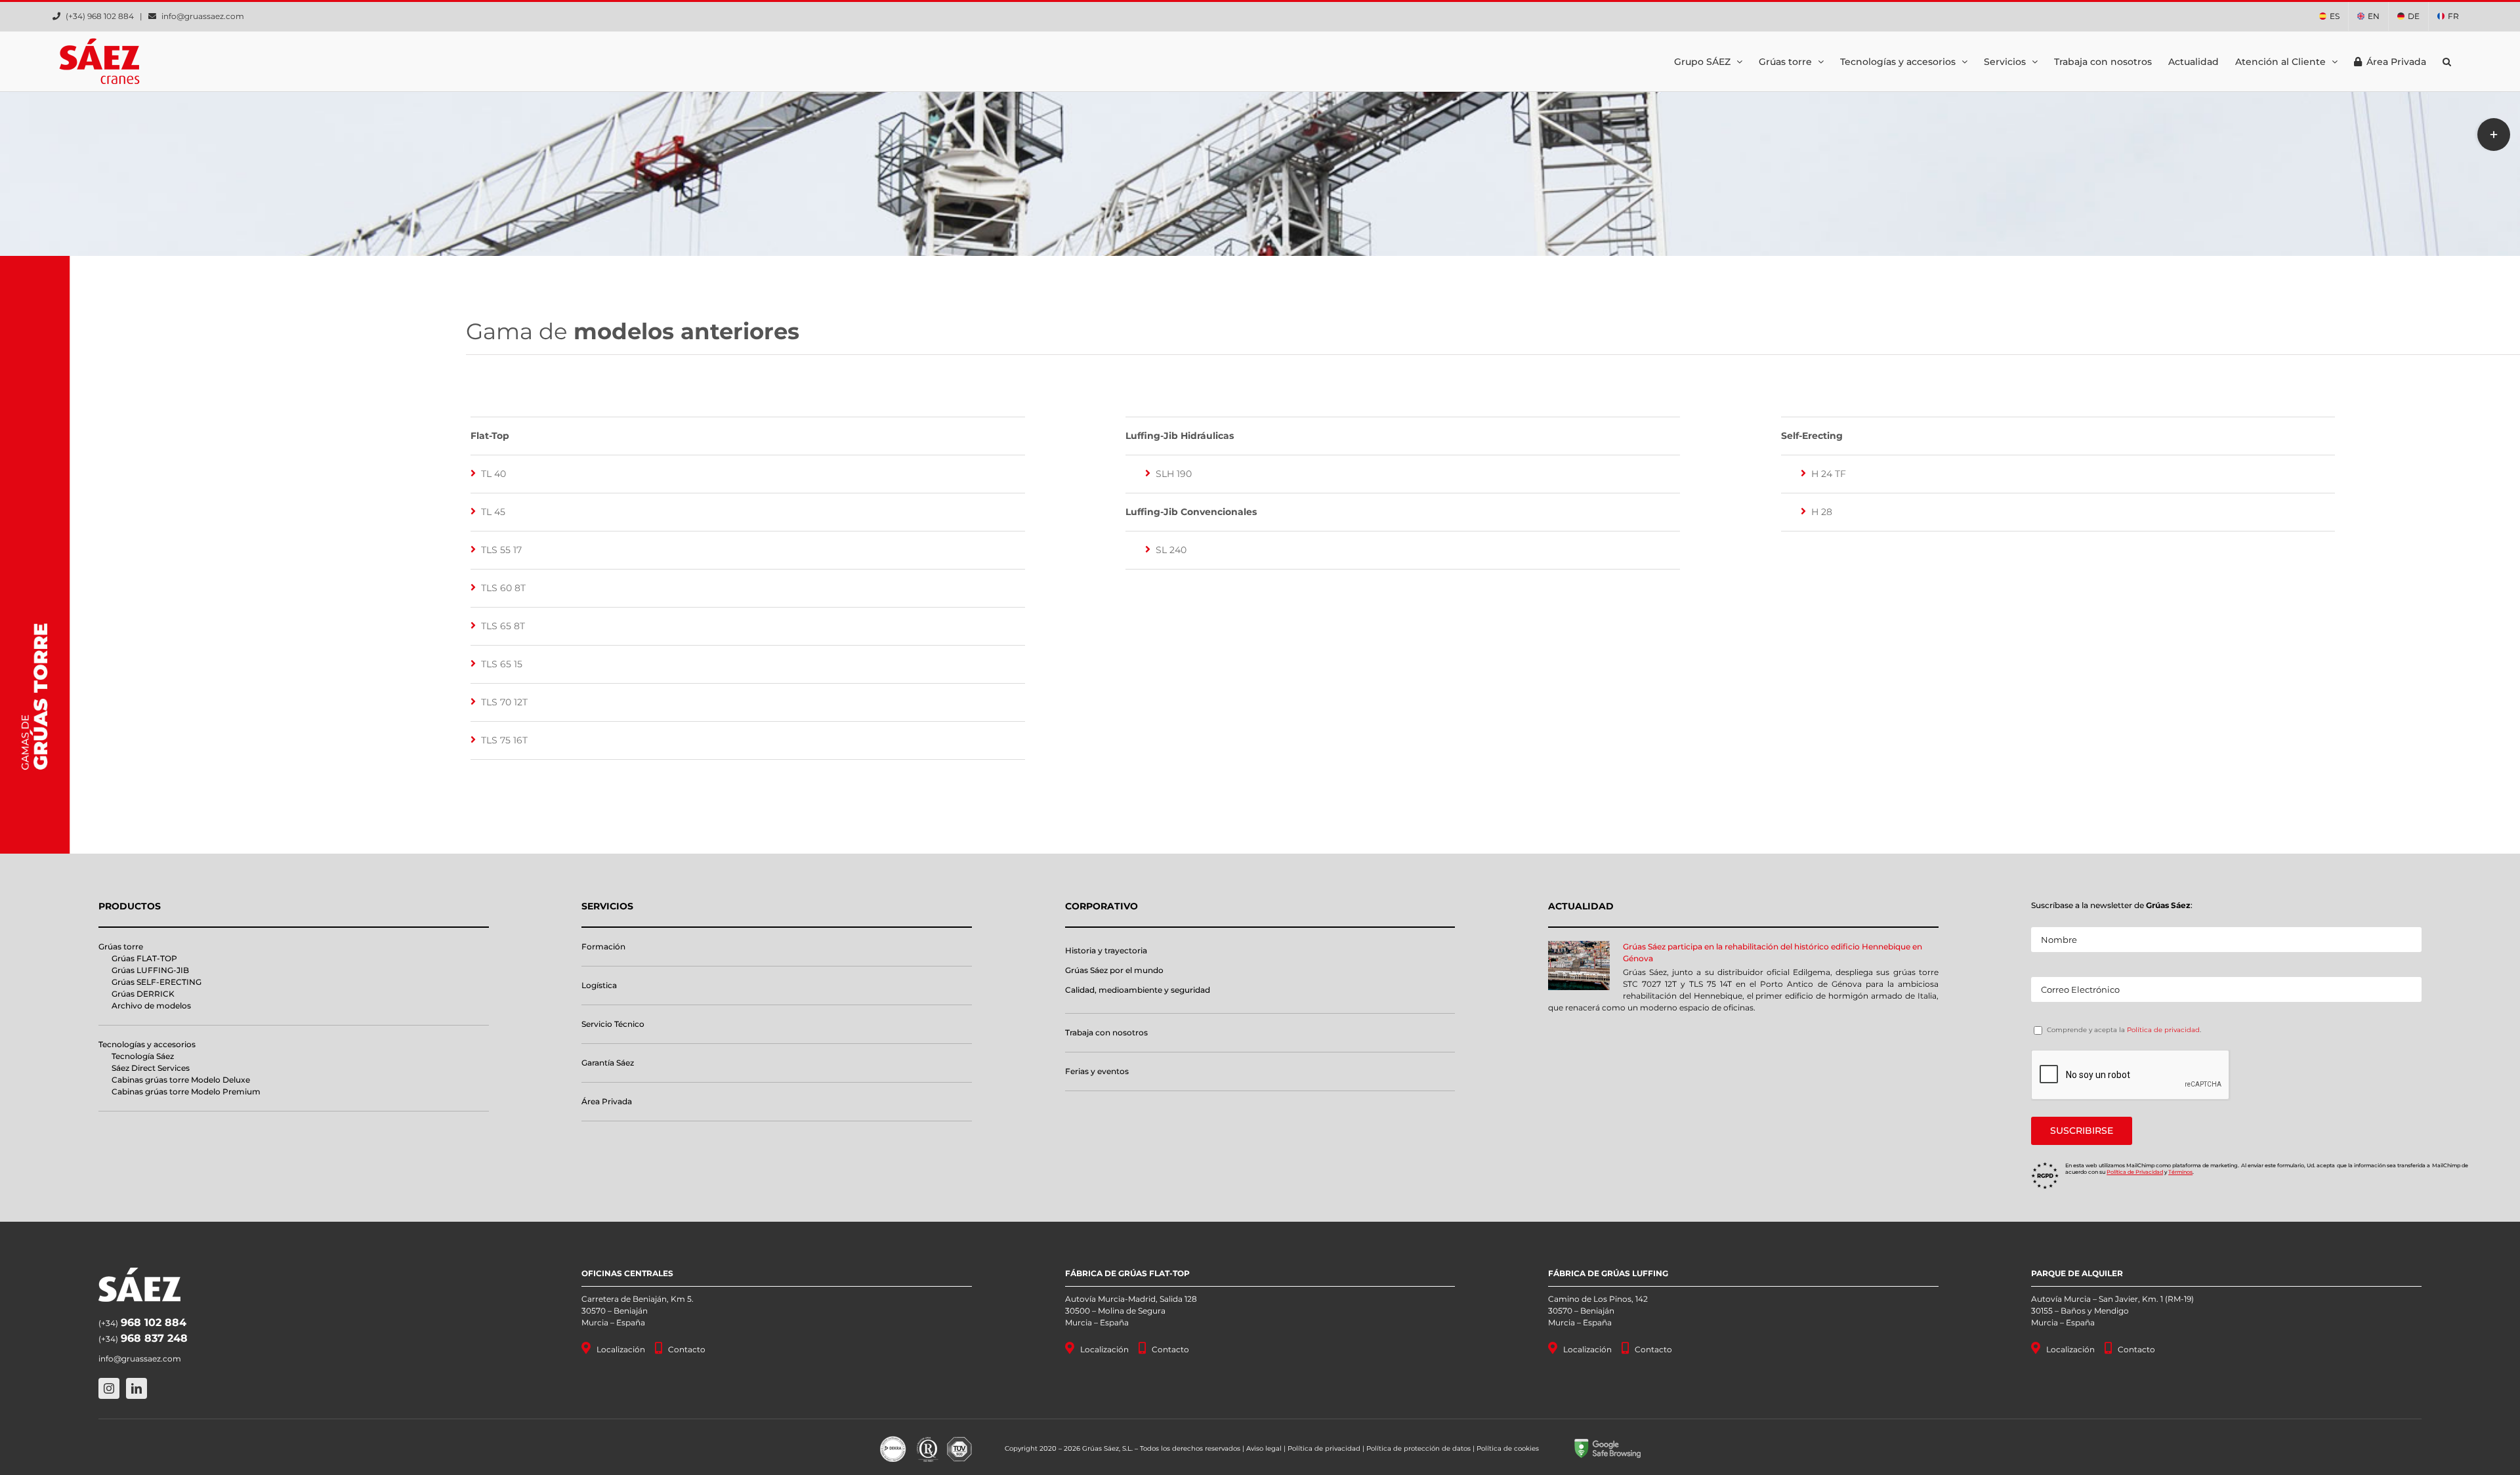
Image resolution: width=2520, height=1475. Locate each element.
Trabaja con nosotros (1106, 1032)
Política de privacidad (2163, 1030)
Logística (599, 985)
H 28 (1822, 512)
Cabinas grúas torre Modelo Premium (186, 1091)
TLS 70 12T (504, 702)
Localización (621, 1349)
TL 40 (493, 474)
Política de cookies (1508, 1448)
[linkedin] (136, 1388)
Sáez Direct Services (151, 1068)
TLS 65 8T (503, 626)
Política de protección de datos (1418, 1448)
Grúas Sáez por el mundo (1114, 970)
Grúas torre (121, 946)
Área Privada (607, 1101)
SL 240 (1171, 550)
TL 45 (493, 512)
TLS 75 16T (504, 740)
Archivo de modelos (151, 1006)
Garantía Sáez (608, 1063)
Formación (603, 946)
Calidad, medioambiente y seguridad (1138, 990)
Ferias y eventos (1097, 1071)
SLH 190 (1174, 474)
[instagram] (109, 1388)
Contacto (687, 1349)
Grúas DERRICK (143, 994)
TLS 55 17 (501, 550)
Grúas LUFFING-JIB (150, 970)
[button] (2447, 61)
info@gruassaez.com (203, 16)
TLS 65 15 (502, 664)
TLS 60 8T (503, 588)
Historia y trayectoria (1106, 950)
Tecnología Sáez (143, 1056)
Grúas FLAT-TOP (144, 958)
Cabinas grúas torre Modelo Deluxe (181, 1080)
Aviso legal (1264, 1448)
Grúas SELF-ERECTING (157, 982)
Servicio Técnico (613, 1024)
